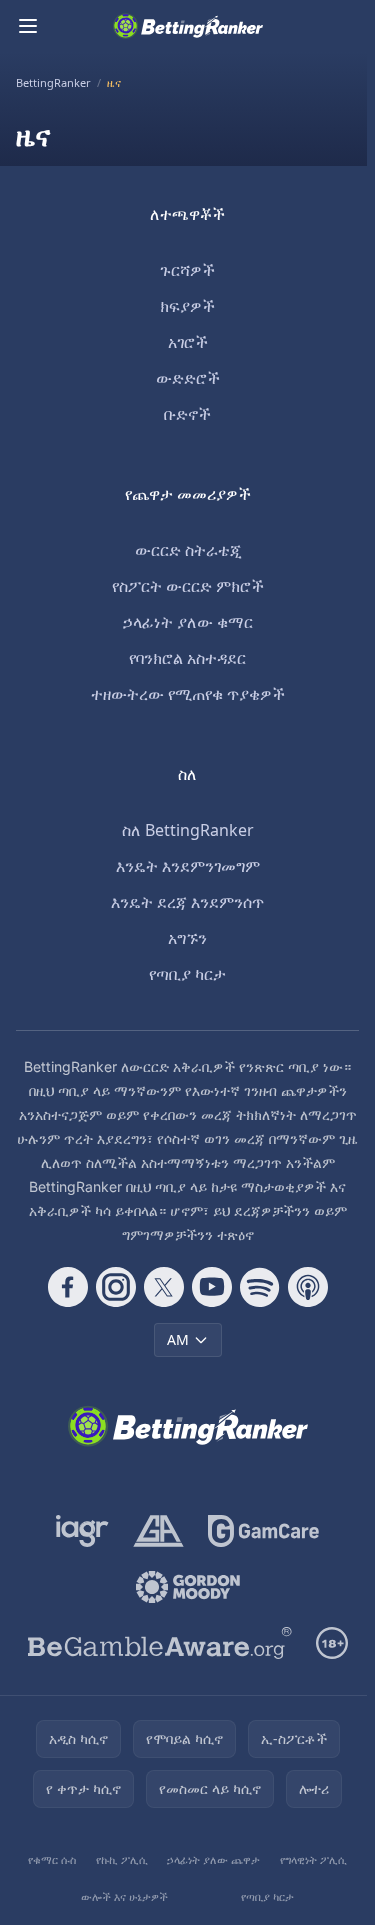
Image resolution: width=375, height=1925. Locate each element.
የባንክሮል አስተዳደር (187, 658)
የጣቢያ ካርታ (187, 974)
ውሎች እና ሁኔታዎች (124, 1896)
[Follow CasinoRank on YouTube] (212, 1287)
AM (178, 1339)
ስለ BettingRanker (188, 830)
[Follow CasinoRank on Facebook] (68, 1287)
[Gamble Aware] (160, 1643)
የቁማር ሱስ (52, 1859)
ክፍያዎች (187, 306)
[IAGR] (82, 1531)
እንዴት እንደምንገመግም (188, 866)
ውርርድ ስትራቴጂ (188, 550)
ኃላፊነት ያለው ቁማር (188, 622)
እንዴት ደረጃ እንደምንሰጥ (187, 902)
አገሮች (188, 342)
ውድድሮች (188, 378)
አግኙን (187, 938)
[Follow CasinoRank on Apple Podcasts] (308, 1287)
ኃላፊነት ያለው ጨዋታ (213, 1859)
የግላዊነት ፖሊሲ (313, 1859)
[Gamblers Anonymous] (158, 1531)
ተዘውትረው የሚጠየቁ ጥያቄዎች (188, 694)
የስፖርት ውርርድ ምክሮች (188, 586)
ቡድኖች (187, 414)
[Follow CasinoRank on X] (164, 1287)
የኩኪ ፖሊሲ (122, 1859)
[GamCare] (263, 1531)
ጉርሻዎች (187, 270)
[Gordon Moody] (188, 1587)
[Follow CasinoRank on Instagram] (116, 1287)
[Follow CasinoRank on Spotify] (260, 1287)
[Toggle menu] (28, 26)
